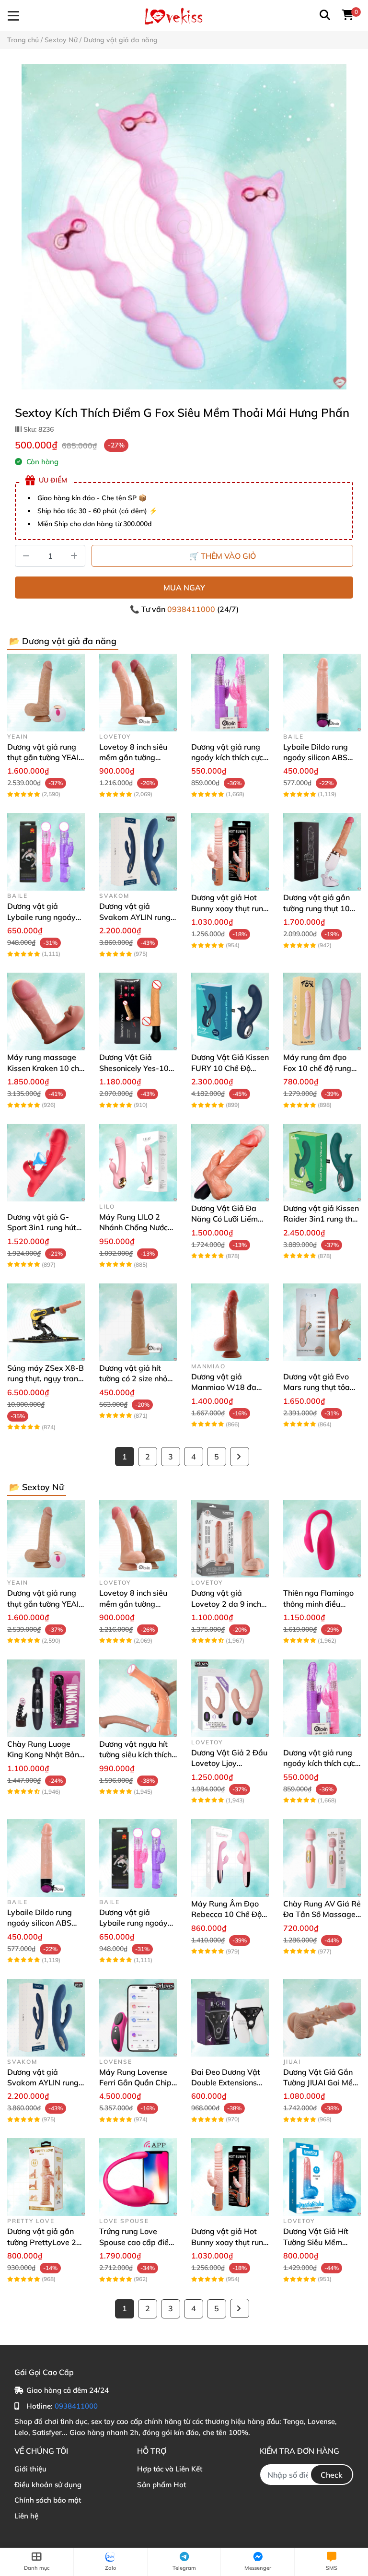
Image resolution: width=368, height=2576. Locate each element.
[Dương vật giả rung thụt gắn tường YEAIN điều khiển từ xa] (46, 693)
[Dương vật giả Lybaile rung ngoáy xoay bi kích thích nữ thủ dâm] (46, 852)
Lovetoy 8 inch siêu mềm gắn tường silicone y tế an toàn (135, 758)
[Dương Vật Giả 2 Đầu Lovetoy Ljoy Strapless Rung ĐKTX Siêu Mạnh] (230, 1698)
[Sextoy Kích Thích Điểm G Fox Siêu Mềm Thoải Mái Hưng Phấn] (184, 227)
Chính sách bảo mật (48, 2500)
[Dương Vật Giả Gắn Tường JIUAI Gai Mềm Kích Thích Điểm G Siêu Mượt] (322, 2018)
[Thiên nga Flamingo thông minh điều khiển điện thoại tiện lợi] (322, 1539)
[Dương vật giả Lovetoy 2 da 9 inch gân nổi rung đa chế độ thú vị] (230, 1539)
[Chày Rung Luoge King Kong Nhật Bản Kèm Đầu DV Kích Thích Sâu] (46, 1698)
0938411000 (192, 609)
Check (332, 2475)
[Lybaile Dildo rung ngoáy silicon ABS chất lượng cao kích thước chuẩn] (322, 693)
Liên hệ (26, 2516)
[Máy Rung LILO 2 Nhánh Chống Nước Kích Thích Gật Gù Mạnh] (138, 1163)
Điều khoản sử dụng (48, 2485)
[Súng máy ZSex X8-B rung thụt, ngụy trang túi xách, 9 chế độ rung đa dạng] (46, 1322)
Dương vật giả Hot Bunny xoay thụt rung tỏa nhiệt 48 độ (230, 908)
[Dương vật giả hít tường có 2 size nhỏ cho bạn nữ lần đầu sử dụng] (138, 1322)
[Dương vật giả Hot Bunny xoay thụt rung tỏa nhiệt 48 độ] (230, 852)
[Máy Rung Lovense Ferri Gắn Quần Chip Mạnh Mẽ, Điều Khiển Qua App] (138, 2018)
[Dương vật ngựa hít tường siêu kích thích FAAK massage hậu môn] (138, 1698)
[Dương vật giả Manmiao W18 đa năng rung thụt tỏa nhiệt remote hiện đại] (230, 1322)
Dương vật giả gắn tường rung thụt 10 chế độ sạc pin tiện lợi (321, 908)
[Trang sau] (240, 1457)
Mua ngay (184, 588)
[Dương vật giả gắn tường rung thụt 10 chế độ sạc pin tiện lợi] (322, 852)
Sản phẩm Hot (161, 2485)
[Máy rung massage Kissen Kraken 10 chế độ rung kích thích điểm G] (46, 1012)
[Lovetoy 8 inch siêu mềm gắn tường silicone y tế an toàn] (138, 693)
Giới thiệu (30, 2469)
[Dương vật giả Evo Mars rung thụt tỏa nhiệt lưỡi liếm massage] (322, 1322)
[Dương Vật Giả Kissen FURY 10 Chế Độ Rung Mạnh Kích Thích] (230, 1012)
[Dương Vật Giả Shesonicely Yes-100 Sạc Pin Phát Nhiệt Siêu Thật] (138, 1012)
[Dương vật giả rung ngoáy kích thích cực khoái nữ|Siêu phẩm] (230, 693)
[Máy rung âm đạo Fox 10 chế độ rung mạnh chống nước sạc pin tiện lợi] (322, 1012)
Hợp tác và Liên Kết (170, 2469)
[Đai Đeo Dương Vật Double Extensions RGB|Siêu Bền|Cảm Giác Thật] (230, 2018)
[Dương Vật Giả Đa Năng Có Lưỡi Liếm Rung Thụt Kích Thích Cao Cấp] (230, 1163)
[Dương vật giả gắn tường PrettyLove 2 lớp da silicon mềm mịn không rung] (46, 2177)
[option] (184, 227)
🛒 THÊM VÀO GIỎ (223, 556)
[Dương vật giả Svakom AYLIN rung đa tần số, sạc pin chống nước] (138, 852)
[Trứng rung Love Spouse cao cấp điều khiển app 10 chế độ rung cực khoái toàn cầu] (138, 2177)
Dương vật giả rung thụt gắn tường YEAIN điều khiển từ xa (46, 758)
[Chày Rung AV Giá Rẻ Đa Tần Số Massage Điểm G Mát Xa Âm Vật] (322, 1858)
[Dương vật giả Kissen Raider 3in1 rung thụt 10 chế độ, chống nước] (322, 1163)
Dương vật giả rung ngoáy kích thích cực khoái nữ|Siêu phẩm (227, 758)
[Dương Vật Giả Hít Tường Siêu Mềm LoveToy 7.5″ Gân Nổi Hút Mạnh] (322, 2177)
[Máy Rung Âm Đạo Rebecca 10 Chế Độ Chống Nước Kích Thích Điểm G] (230, 1858)
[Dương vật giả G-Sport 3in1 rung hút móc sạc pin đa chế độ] (46, 1163)
